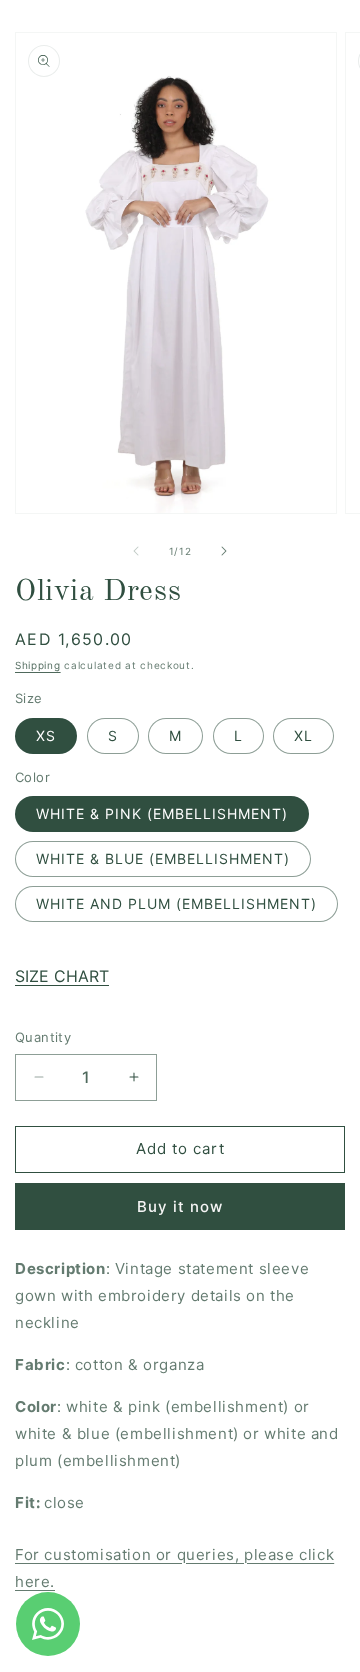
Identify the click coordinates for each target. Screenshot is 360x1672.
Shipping (38, 665)
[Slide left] (136, 551)
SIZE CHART (62, 976)
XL (303, 735)
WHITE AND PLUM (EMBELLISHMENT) (176, 903)
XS (46, 735)
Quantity (43, 1037)
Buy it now (180, 1206)
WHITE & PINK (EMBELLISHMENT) (162, 813)
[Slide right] (224, 551)
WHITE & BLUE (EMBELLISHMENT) (163, 858)
